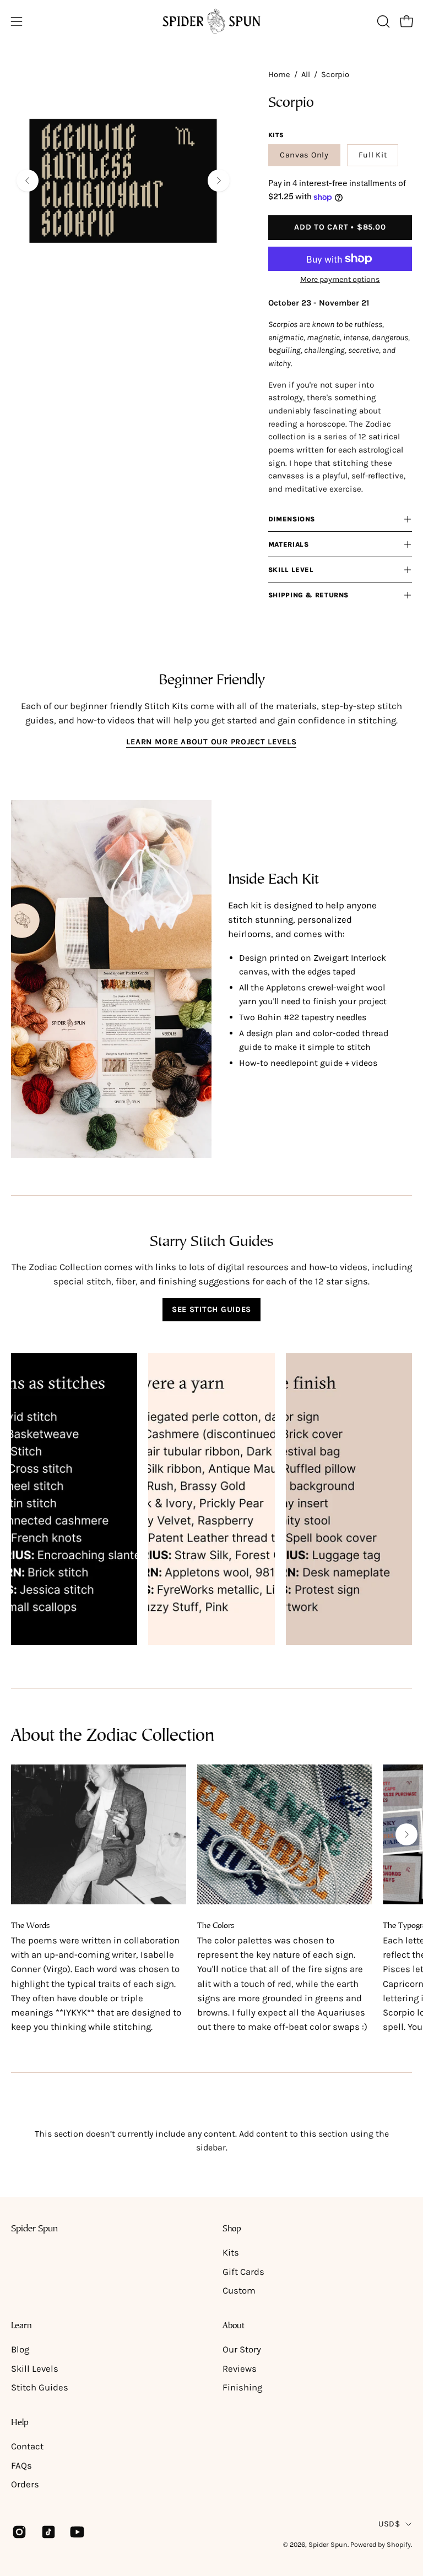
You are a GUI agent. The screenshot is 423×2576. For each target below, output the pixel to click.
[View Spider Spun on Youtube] (76, 2532)
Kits (231, 2253)
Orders (25, 2484)
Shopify (399, 2544)
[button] (382, 21)
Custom (239, 2291)
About (234, 2326)
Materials (289, 544)
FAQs (21, 2466)
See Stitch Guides (211, 1309)
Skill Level (291, 570)
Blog (20, 2349)
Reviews (240, 2369)
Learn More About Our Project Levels (211, 742)
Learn (21, 2326)
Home (279, 75)
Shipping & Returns (308, 595)
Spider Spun (34, 2229)
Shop (232, 2229)
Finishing (242, 2387)
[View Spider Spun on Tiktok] (48, 2532)
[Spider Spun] (211, 21)
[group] (211, 1900)
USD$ (389, 2524)
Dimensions (292, 519)
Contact (27, 2446)
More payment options (340, 279)
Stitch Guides (40, 2387)
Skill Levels (35, 2369)
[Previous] (28, 181)
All (306, 75)
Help (20, 2423)
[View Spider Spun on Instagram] (18, 2532)
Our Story (242, 2349)
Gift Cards (243, 2272)
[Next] (219, 181)
